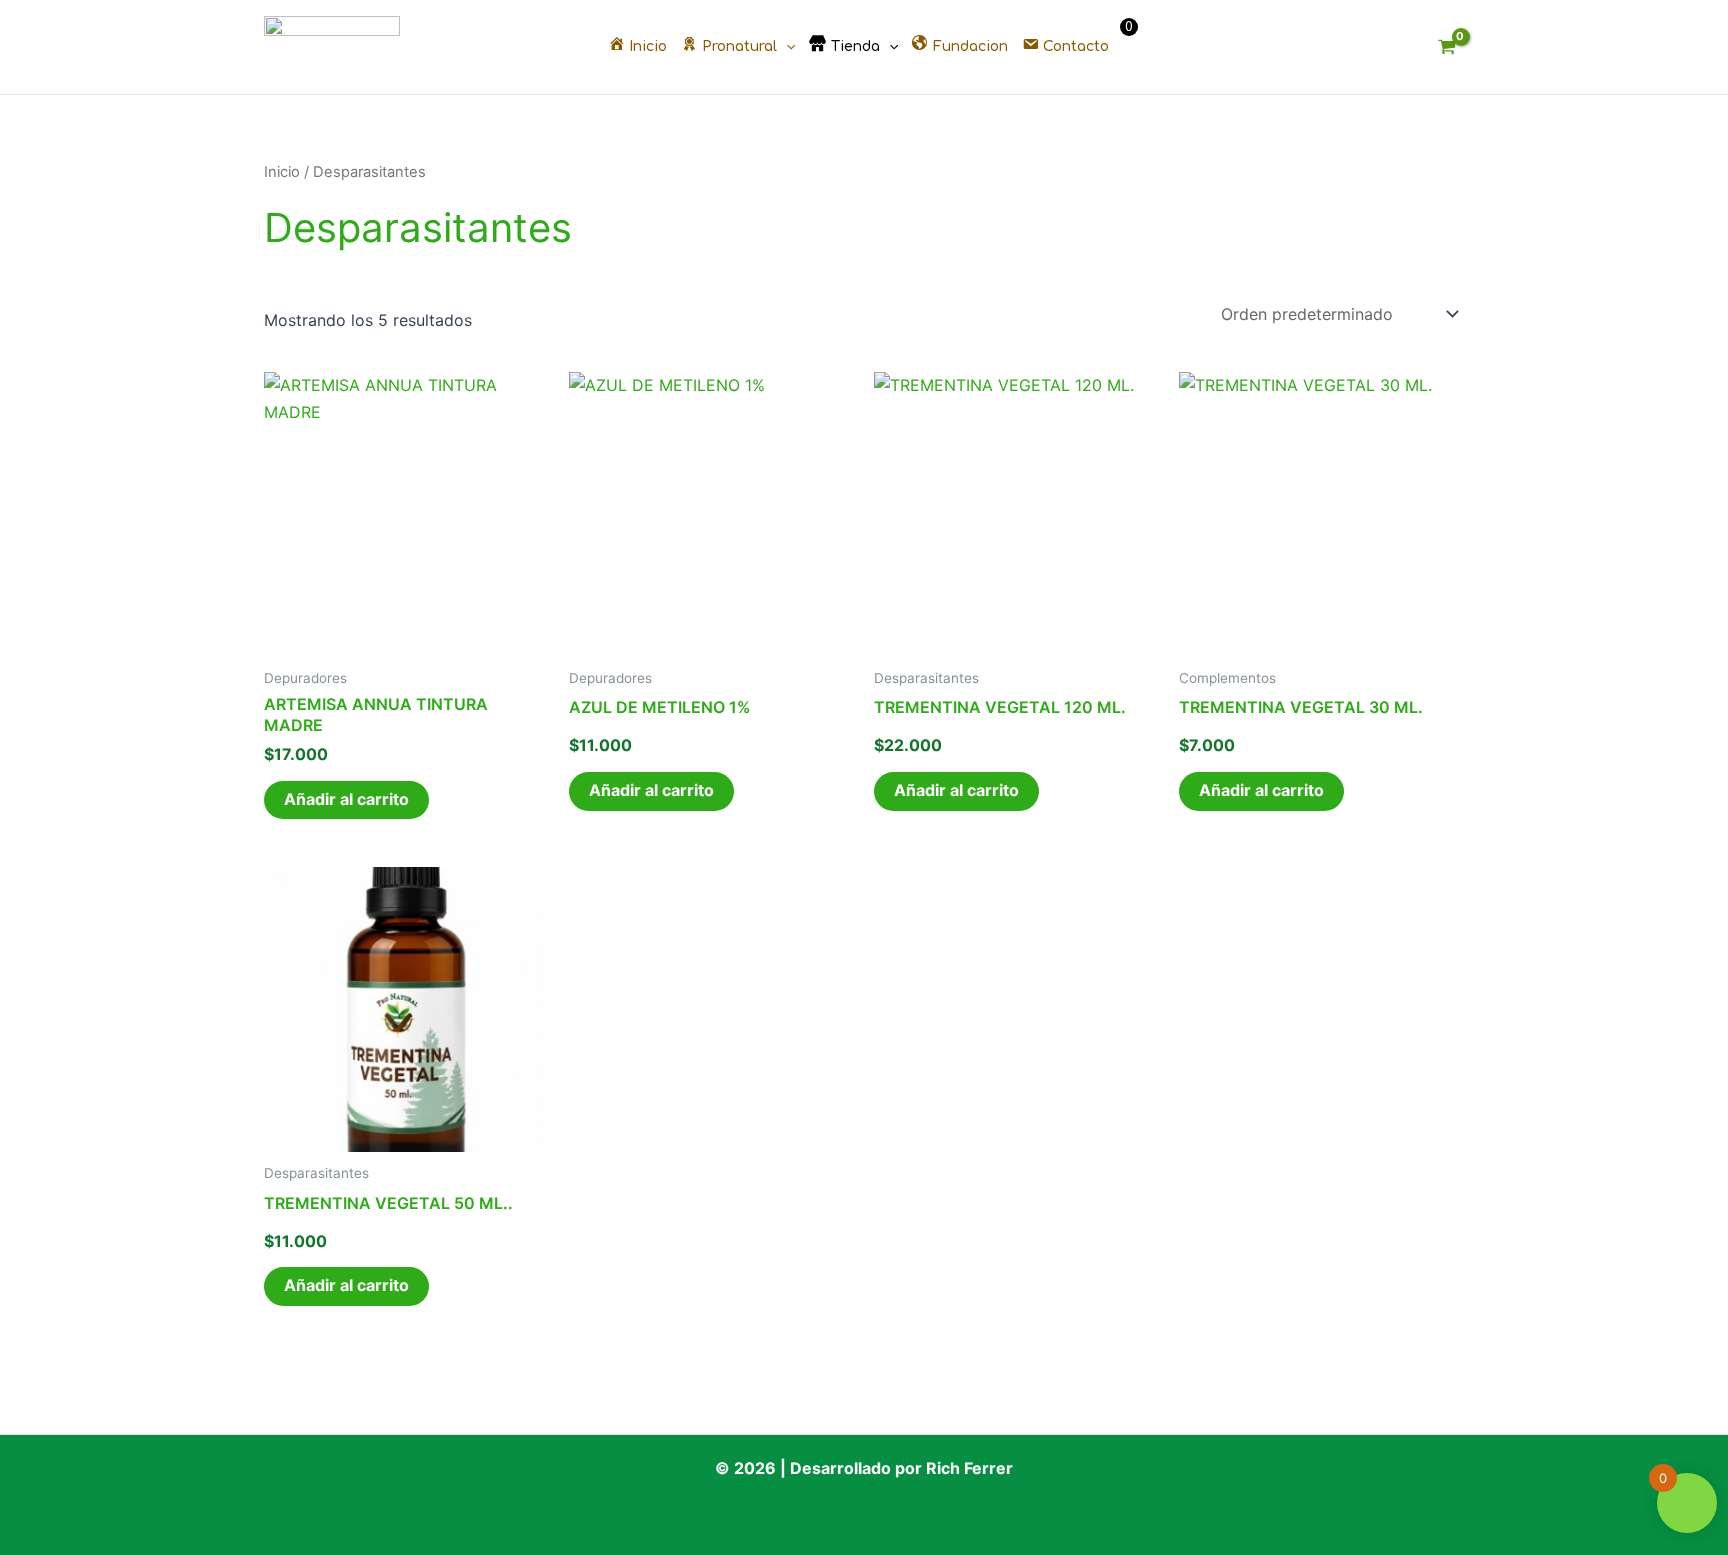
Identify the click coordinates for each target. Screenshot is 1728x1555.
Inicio (282, 172)
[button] (786, 47)
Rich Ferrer (969, 1468)
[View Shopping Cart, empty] (1446, 47)
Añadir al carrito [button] (346, 799)
